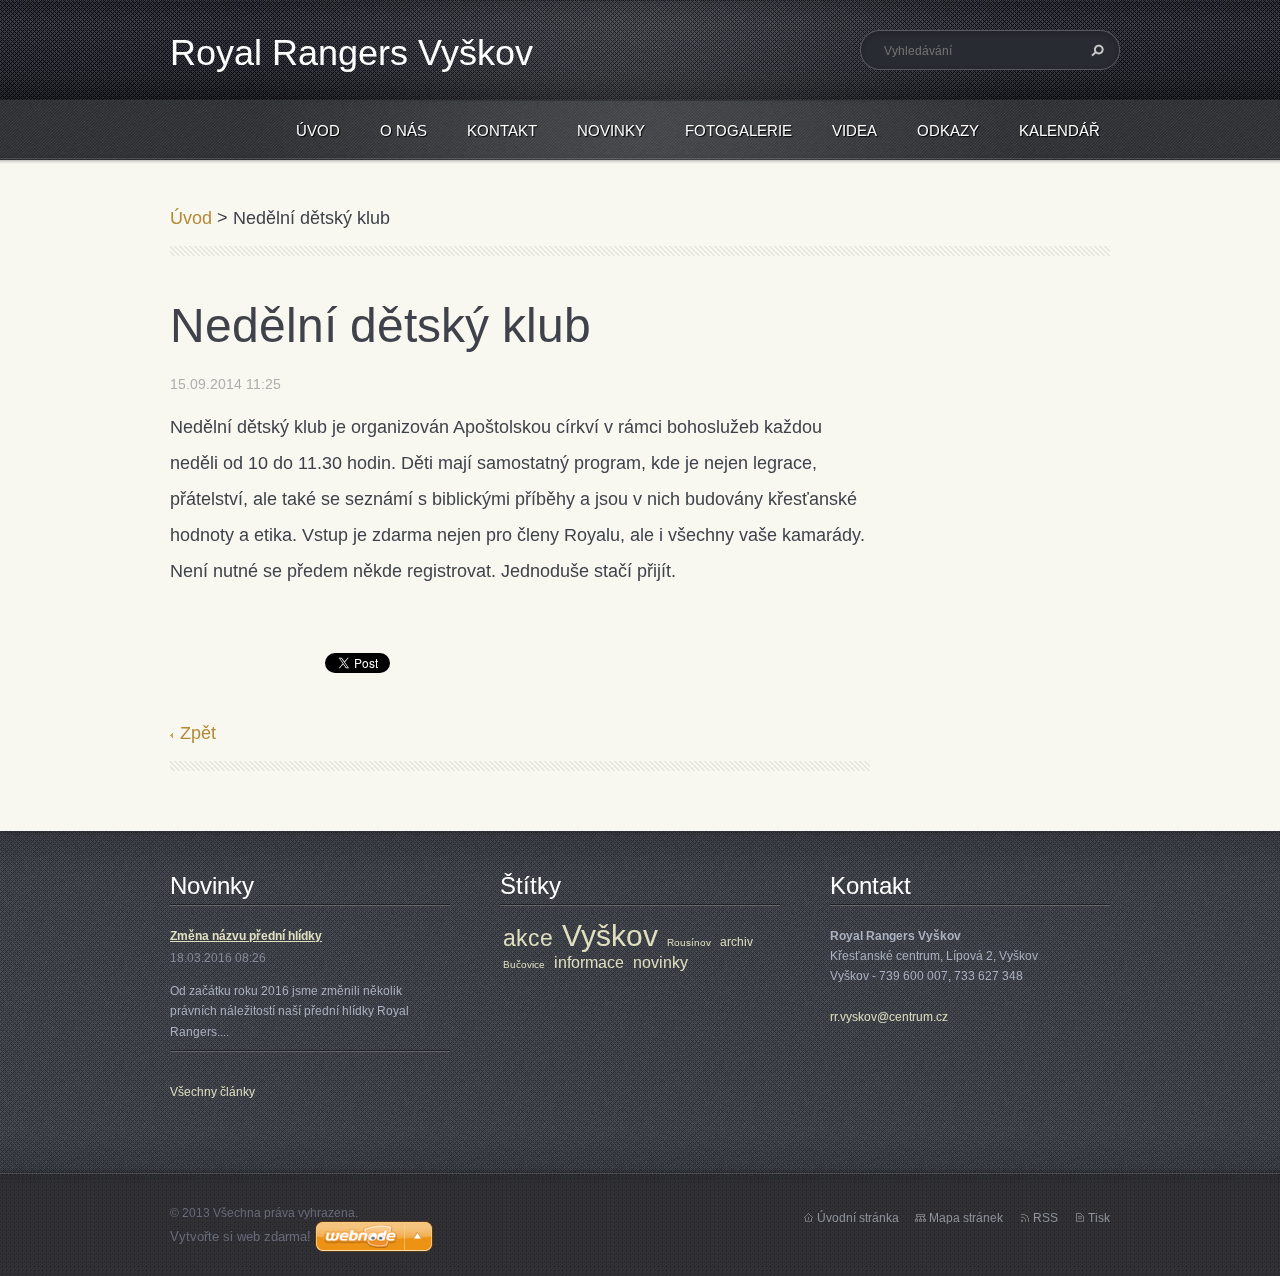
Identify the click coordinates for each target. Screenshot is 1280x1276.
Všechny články (212, 1092)
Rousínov (689, 942)
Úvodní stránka (858, 1218)
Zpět (198, 733)
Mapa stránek (966, 1218)
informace (589, 962)
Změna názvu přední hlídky (246, 936)
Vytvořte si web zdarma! (240, 1236)
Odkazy (948, 130)
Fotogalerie (738, 130)
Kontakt (502, 130)
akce (528, 938)
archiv (736, 942)
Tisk (1099, 1218)
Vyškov (610, 935)
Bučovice (524, 964)
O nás (403, 130)
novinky (660, 962)
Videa (854, 130)
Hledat (1095, 50)
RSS (1045, 1218)
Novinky (611, 130)
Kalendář (1059, 130)
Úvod (318, 130)
